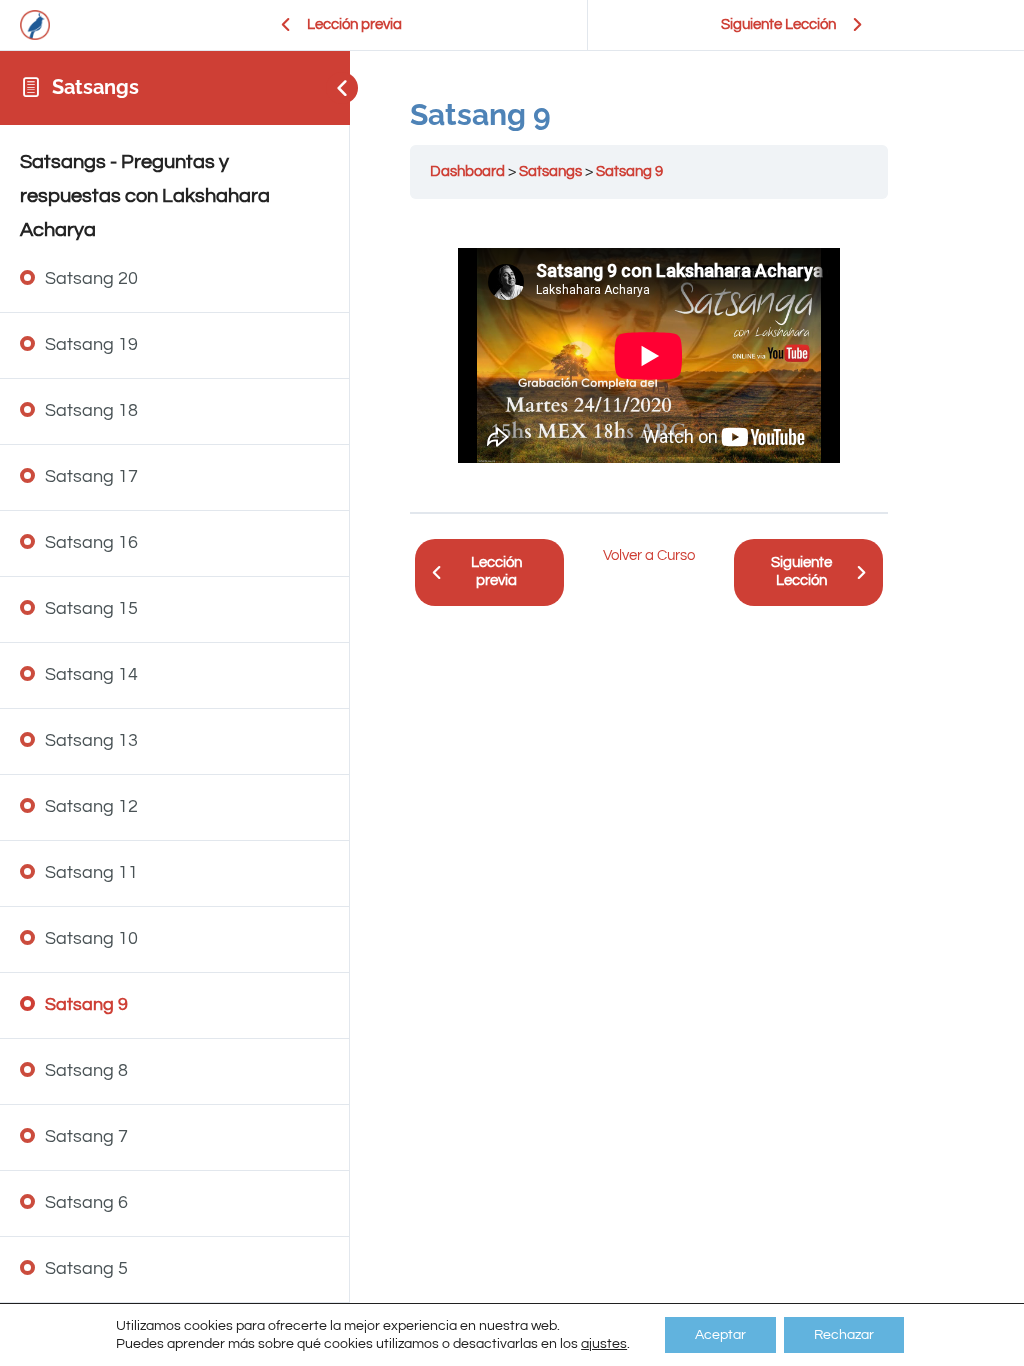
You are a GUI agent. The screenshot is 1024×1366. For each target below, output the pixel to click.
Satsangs (95, 87)
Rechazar (844, 1335)
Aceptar (720, 1335)
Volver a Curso (649, 555)
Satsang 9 (629, 171)
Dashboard (467, 171)
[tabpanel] (649, 355)
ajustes (604, 1344)
